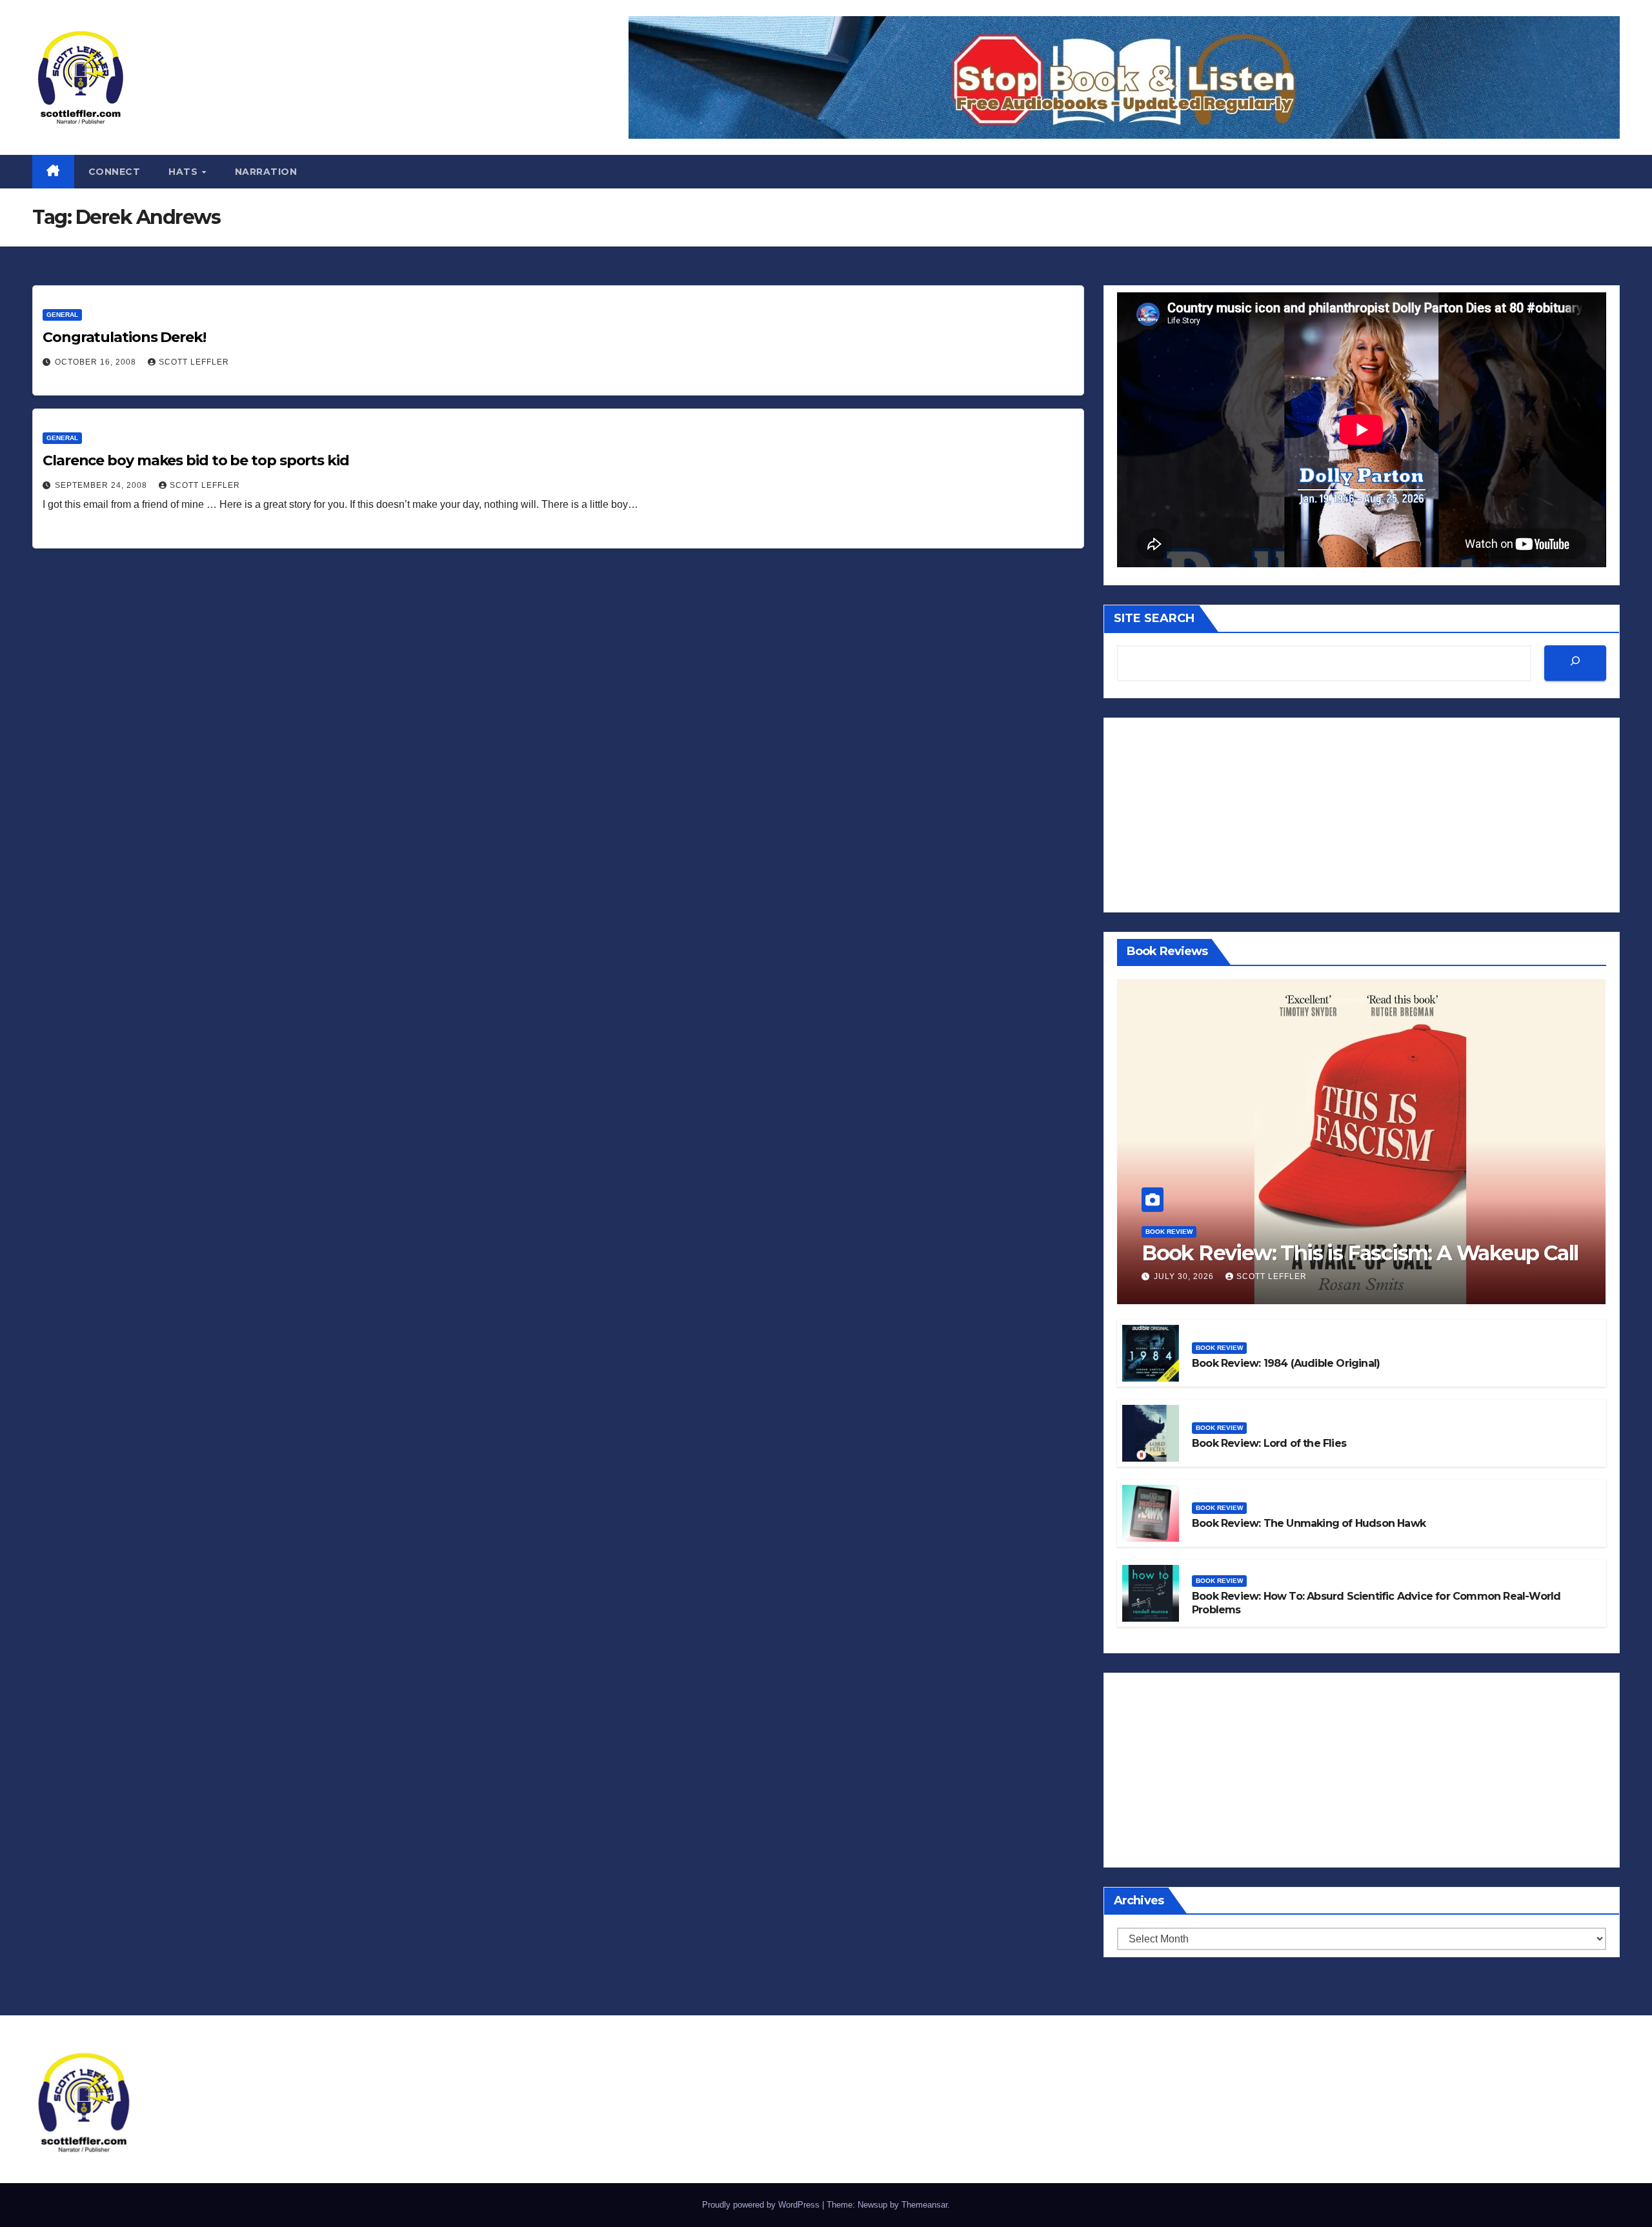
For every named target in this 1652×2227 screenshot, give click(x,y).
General (62, 315)
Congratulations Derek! (124, 337)
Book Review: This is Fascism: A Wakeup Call (1360, 1253)
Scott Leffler (194, 362)
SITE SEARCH (1154, 618)
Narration (266, 172)
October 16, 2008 (97, 362)
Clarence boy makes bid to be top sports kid (196, 460)
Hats (185, 172)
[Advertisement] (1362, 815)
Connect (115, 172)
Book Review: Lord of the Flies (1269, 1443)
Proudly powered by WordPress (762, 2205)
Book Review (1169, 1232)
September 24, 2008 (102, 485)
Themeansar (924, 2205)
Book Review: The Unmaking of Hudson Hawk (1309, 1523)
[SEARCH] (1575, 663)
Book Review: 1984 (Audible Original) (1286, 1363)
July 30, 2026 (1185, 1276)
